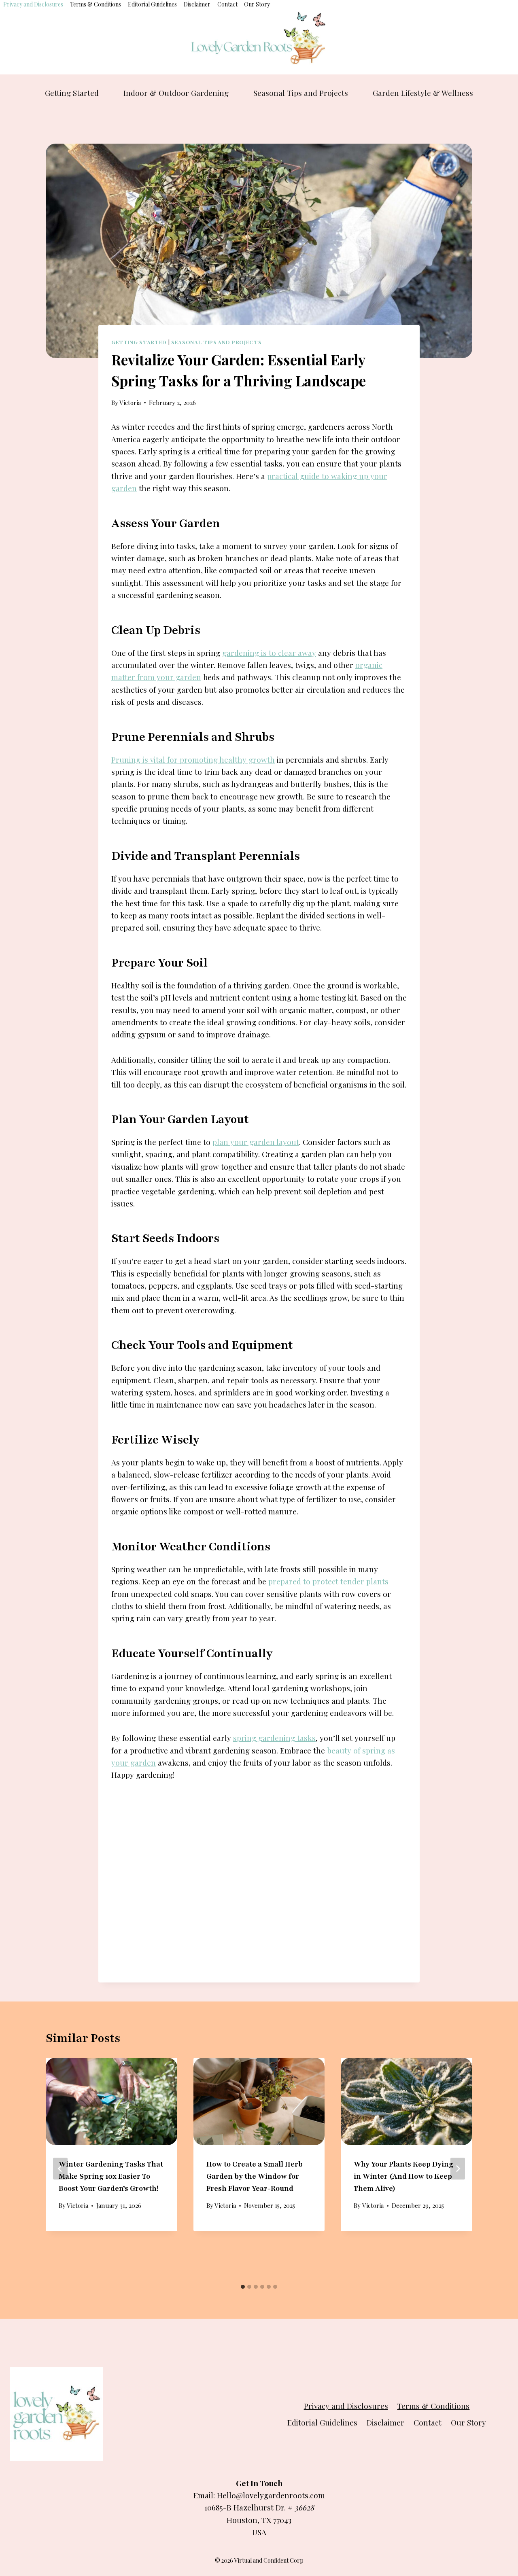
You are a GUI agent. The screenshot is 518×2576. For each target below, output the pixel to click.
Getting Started (72, 93)
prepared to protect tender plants (328, 1581)
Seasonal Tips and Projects (301, 93)
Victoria (130, 403)
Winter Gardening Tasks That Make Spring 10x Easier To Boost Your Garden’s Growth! (111, 2176)
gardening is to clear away (269, 653)
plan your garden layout (256, 1142)
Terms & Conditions (96, 4)
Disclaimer (197, 4)
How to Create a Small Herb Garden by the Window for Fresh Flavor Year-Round (255, 2176)
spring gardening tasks (274, 1738)
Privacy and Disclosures (33, 4)
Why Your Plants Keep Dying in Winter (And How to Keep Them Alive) (403, 2176)
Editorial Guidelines (152, 4)
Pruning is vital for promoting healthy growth (193, 759)
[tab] (243, 2287)
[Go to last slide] (60, 2169)
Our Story (257, 4)
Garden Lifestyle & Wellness (423, 93)
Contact (227, 4)
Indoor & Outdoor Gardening (176, 93)
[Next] (458, 2169)
